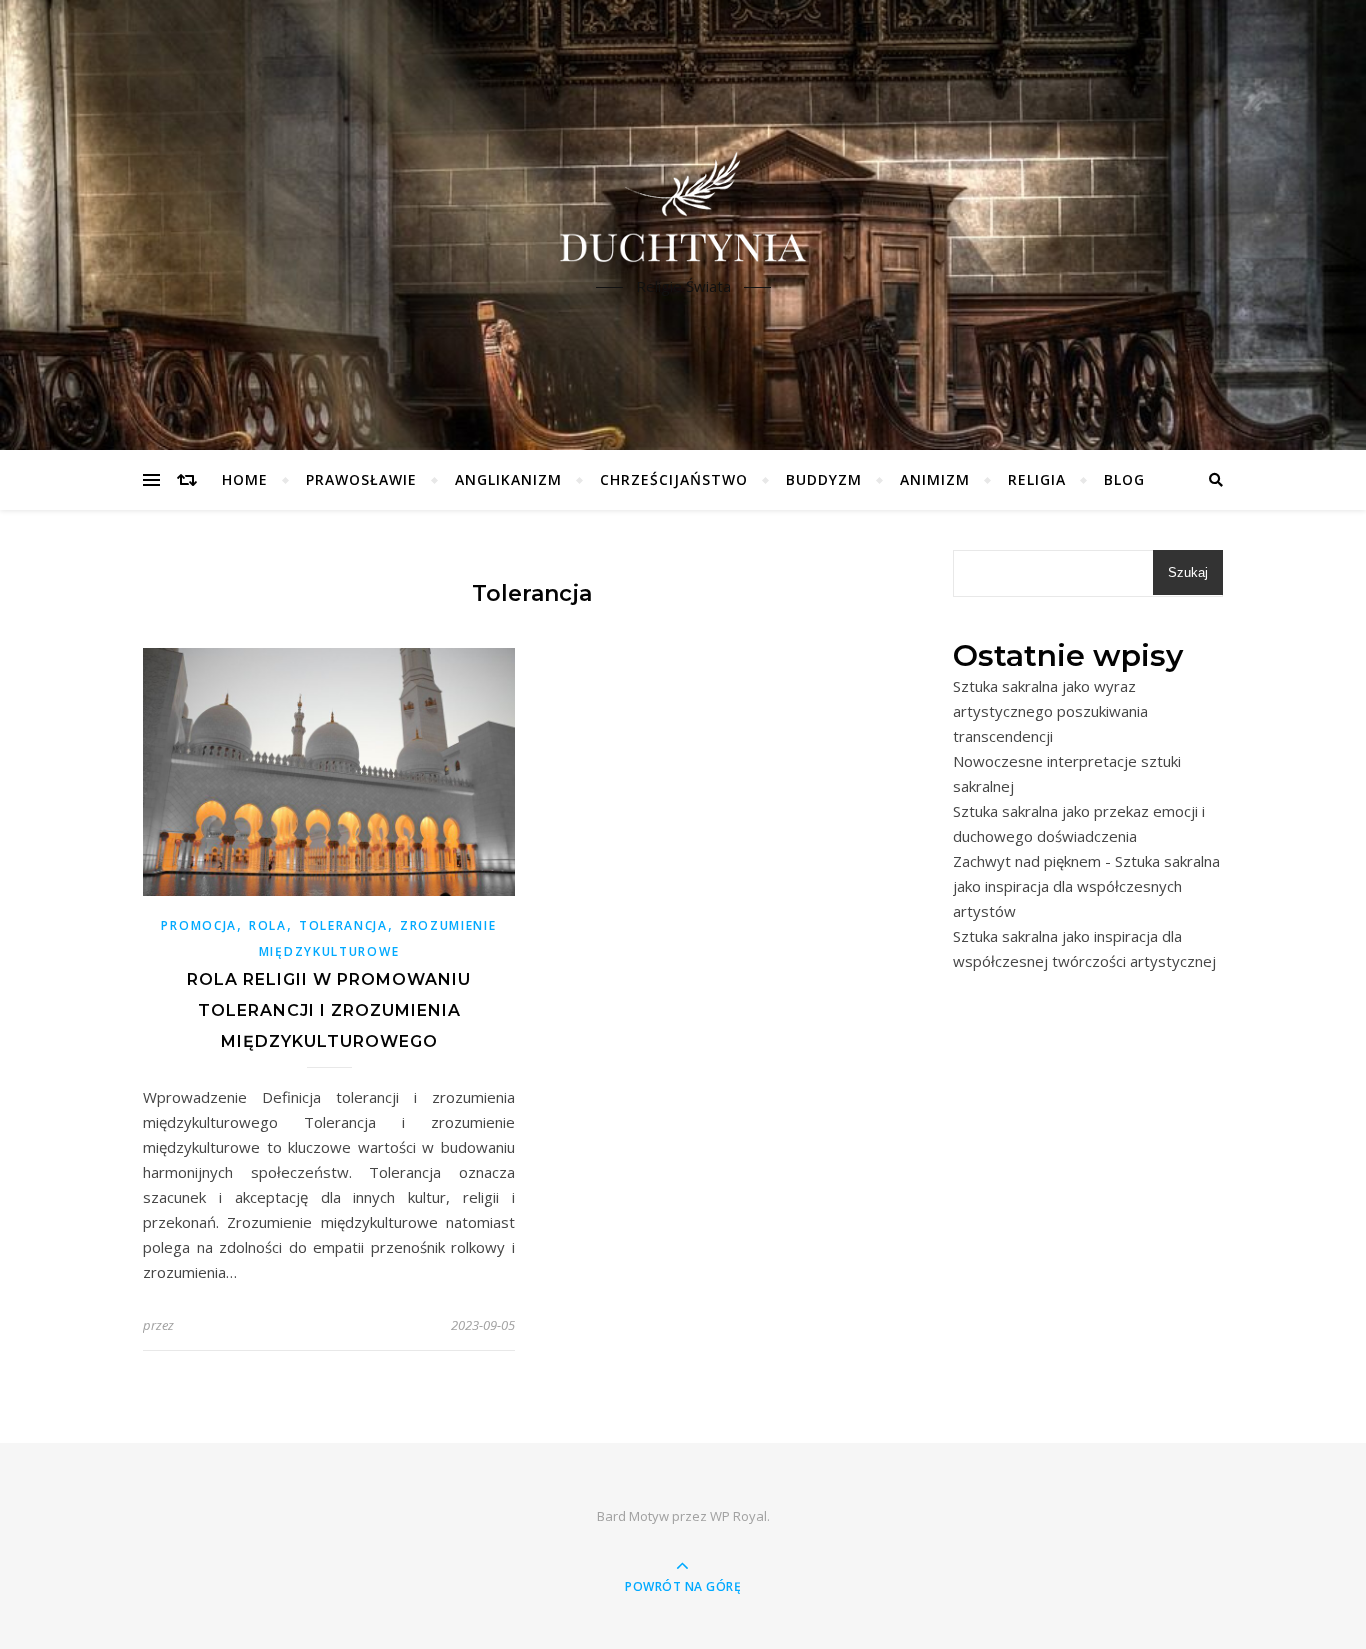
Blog (1124, 479)
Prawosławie (361, 479)
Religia (1037, 479)
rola (268, 925)
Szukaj (1188, 572)
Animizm (935, 479)
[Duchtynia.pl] (683, 207)
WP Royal (738, 1516)
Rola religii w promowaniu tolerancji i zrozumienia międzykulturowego (329, 1010)
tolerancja (343, 925)
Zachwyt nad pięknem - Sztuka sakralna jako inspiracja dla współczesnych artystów (1086, 886)
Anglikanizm (508, 479)
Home (245, 479)
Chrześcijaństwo (674, 479)
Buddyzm (824, 479)
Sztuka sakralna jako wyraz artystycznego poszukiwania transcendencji (1050, 711)
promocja (199, 925)
